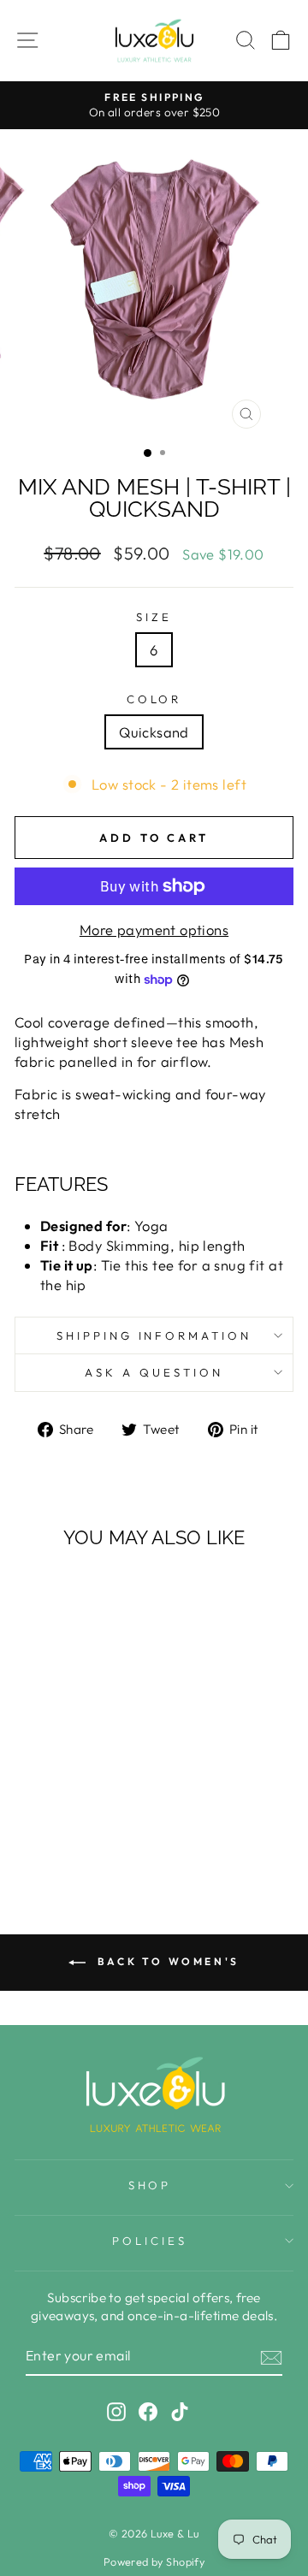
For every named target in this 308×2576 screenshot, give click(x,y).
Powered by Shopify (154, 2561)
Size (154, 617)
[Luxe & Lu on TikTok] (180, 2411)
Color (154, 699)
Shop (150, 2185)
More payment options (154, 930)
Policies (150, 2241)
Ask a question (154, 1372)
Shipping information (154, 1335)
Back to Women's (166, 1961)
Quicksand (154, 732)
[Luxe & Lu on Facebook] (148, 2411)
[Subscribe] (271, 2356)
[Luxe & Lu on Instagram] (116, 2411)
